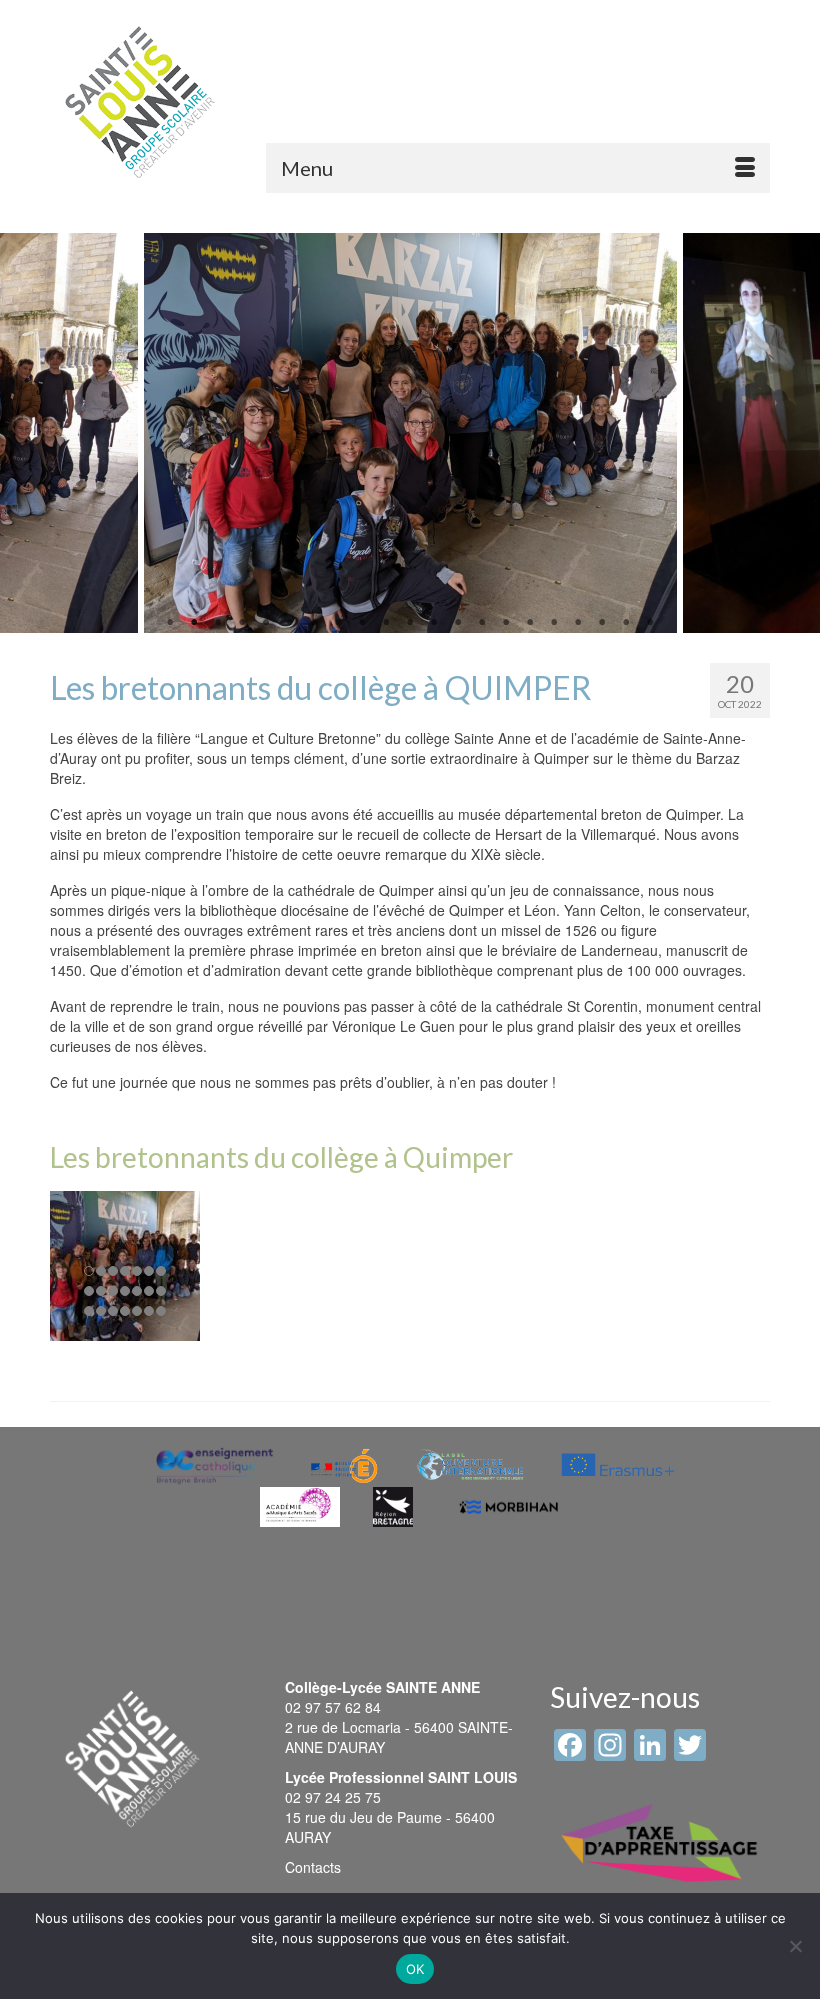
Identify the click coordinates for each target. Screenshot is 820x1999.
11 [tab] (410, 623)
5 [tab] (266, 623)
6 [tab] (290, 623)
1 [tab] (170, 623)
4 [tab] (242, 623)
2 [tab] (194, 623)
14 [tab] (482, 623)
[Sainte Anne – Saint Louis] (140, 102)
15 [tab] (506, 623)
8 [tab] (338, 623)
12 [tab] (434, 623)
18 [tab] (578, 623)
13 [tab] (458, 623)
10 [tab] (386, 623)
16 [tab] (530, 623)
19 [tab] (602, 623)
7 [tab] (314, 623)
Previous (27, 433)
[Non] (795, 1946)
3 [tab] (218, 623)
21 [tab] (650, 623)
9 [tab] (362, 623)
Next (792, 433)
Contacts (313, 1867)
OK (415, 1969)
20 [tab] (626, 623)
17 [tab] (554, 623)
